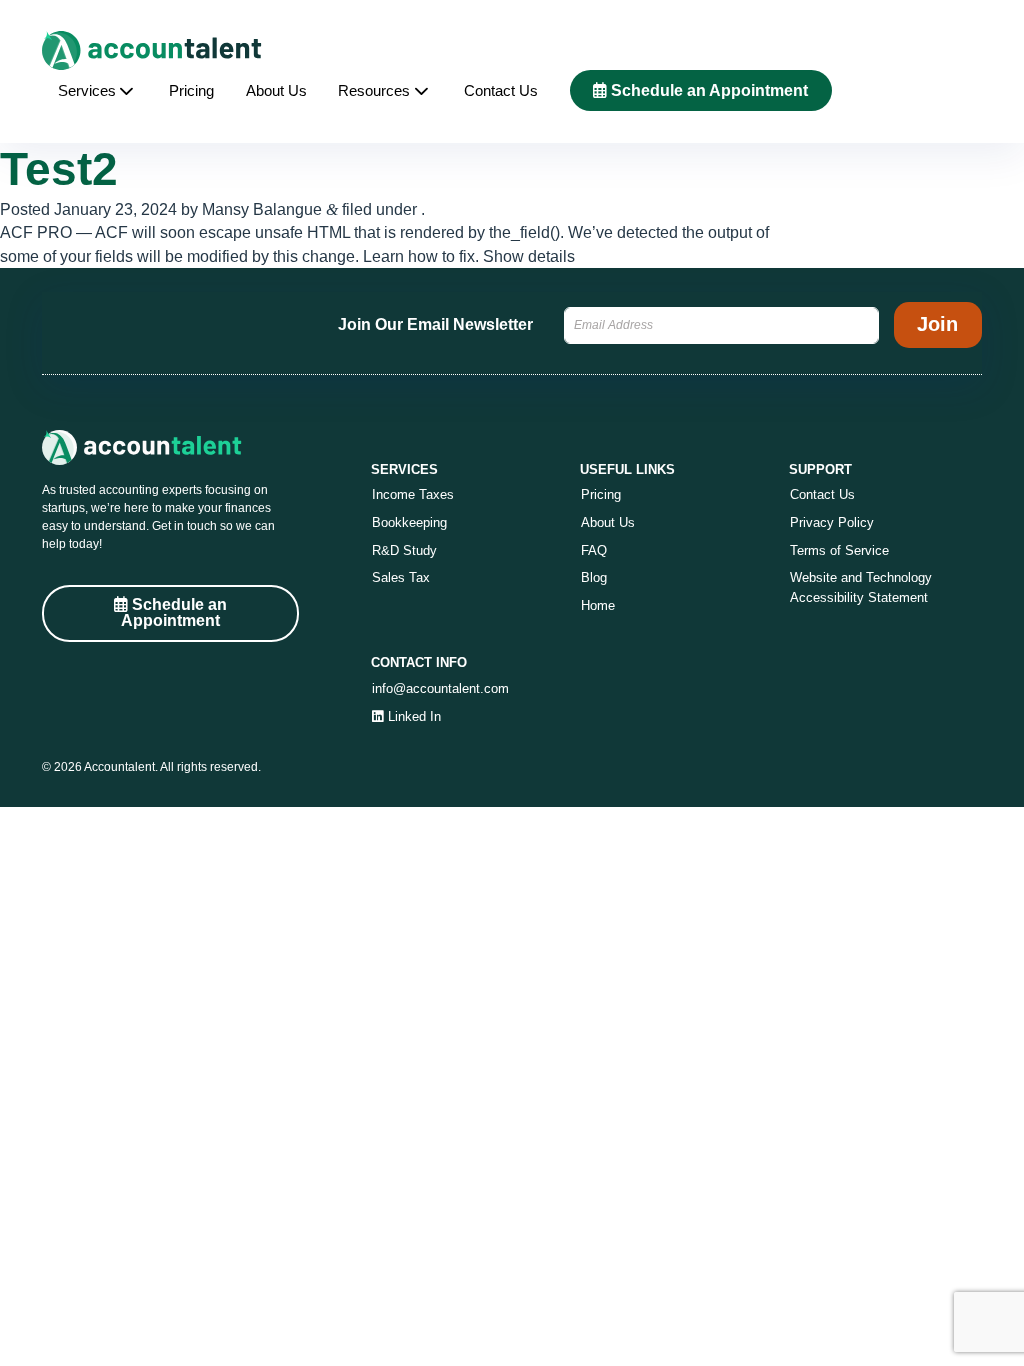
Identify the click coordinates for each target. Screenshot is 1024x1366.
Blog (594, 577)
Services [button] (87, 91)
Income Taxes (413, 494)
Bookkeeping (409, 522)
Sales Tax (401, 577)
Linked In (412, 716)
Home (598, 605)
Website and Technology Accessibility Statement (861, 587)
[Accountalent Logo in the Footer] (170, 447)
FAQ (594, 550)
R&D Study (404, 550)
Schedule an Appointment (707, 90)
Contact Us (501, 91)
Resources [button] (374, 91)
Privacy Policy (832, 522)
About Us (276, 91)
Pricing (191, 91)
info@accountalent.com (440, 688)
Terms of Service (839, 550)
